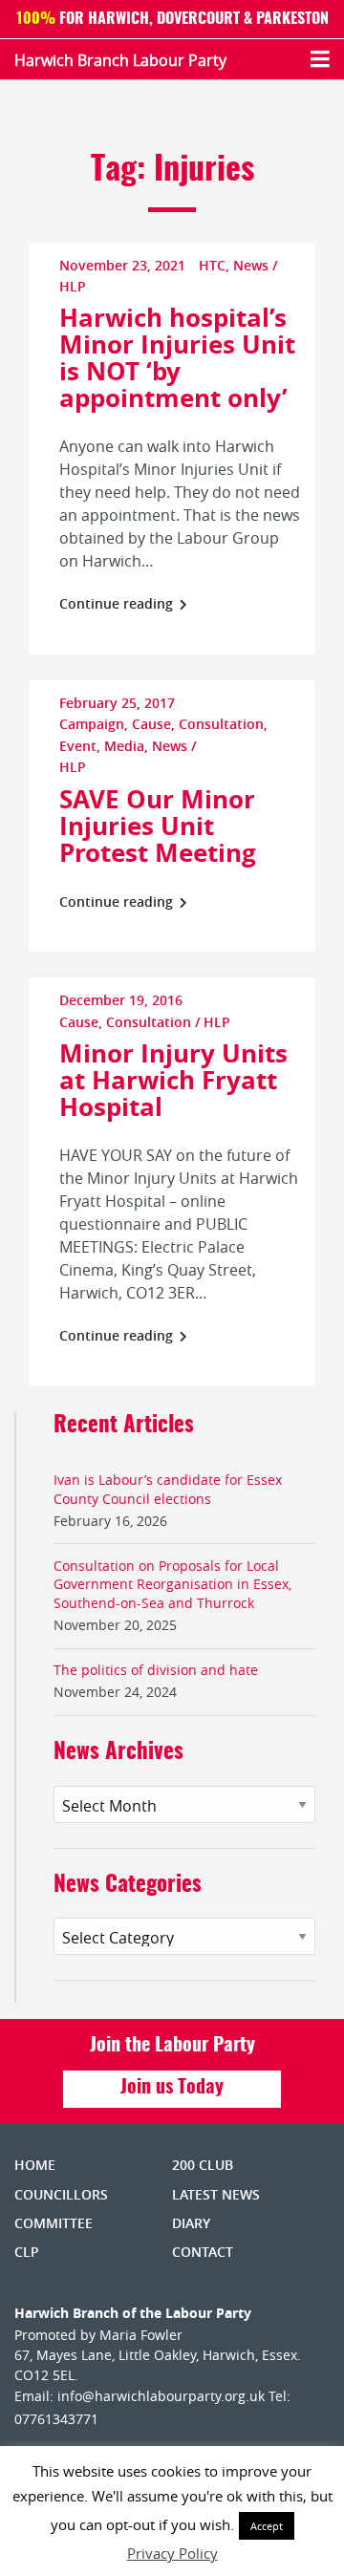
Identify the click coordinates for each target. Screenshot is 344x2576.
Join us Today (172, 2088)
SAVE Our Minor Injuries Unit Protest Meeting (158, 826)
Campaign (92, 724)
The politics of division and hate (156, 1670)
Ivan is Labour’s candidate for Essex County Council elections (168, 1489)
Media (124, 746)
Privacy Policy (172, 2553)
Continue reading (118, 603)
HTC (212, 265)
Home (35, 2165)
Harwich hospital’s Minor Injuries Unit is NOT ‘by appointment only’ (177, 357)
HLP (73, 286)
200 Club (203, 2165)
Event (78, 746)
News (251, 265)
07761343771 (56, 2419)
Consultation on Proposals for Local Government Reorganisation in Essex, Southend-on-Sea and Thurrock (172, 1584)
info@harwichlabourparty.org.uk (161, 2396)
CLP (27, 2252)
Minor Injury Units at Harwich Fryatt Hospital (173, 1080)
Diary (191, 2223)
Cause (151, 724)
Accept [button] (267, 2526)
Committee (54, 2223)
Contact (203, 2252)
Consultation (221, 724)
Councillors (61, 2194)
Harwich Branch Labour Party (120, 60)
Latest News (216, 2194)
